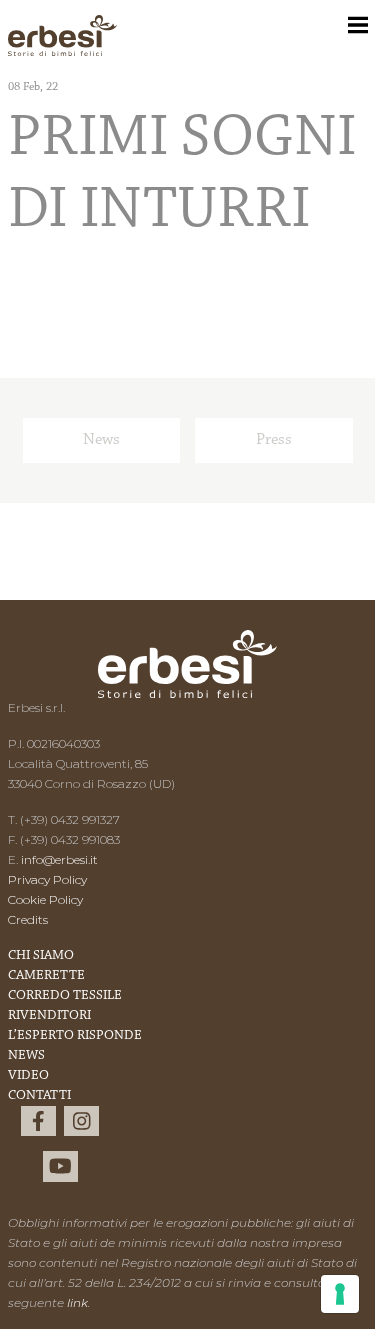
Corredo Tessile (65, 996)
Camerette (46, 976)
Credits (28, 919)
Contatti (39, 1096)
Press (274, 440)
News (101, 440)
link (77, 1302)
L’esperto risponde (75, 1036)
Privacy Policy (47, 879)
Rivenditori (49, 1016)
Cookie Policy (45, 899)
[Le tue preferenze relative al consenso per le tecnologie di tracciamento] (340, 1294)
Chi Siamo (41, 956)
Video (28, 1076)
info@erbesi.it (59, 859)
